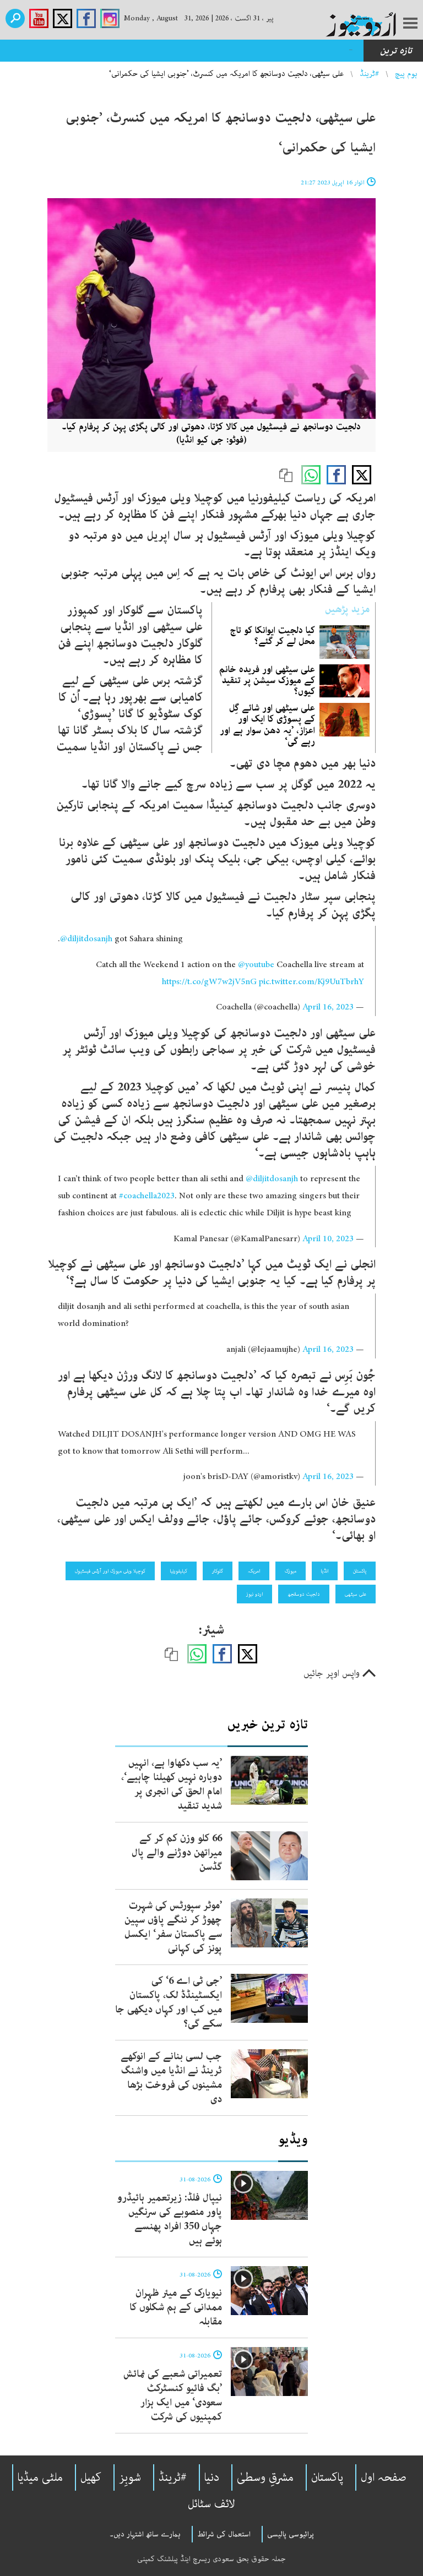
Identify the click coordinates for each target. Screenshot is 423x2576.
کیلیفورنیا (179, 1571)
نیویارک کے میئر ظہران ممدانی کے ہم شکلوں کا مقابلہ (176, 2307)
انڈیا (325, 1571)
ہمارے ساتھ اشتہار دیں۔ (145, 2534)
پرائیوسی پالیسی (291, 2534)
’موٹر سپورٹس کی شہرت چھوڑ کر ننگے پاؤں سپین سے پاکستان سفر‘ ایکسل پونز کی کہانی (173, 1927)
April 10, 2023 (328, 1239)
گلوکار (218, 1571)
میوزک (291, 1571)
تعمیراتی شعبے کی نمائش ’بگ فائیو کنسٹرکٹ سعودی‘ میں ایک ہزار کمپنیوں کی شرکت (173, 2395)
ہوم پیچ (406, 74)
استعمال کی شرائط (224, 2534)
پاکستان (360, 1571)
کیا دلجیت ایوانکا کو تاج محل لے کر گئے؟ (272, 636)
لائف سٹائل (211, 2504)
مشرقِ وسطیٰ (265, 2477)
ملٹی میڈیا (40, 2477)
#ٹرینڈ (369, 74)
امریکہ (254, 1571)
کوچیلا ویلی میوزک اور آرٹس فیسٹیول (110, 1571)
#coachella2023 (147, 1196)
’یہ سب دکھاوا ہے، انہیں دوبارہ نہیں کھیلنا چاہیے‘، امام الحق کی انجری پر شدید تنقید (172, 1784)
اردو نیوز (254, 1594)
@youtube (256, 965)
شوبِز (130, 2477)
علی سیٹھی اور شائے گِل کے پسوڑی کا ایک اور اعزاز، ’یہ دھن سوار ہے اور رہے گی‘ (267, 725)
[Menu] (410, 24)
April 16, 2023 (328, 1007)
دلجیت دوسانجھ (304, 1594)
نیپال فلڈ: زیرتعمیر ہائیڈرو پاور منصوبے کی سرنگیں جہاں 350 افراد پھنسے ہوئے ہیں (169, 2219)
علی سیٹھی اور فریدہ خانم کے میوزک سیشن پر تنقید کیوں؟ (267, 680)
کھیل (91, 2477)
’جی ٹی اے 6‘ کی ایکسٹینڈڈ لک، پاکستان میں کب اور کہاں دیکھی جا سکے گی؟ (169, 2002)
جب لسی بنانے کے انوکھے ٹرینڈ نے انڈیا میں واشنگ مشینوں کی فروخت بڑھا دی (171, 2078)
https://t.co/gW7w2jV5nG (209, 982)
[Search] (15, 18)
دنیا (212, 2477)
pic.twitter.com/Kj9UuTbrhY (311, 982)
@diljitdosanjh (86, 939)
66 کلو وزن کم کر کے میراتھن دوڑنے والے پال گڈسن (177, 1853)
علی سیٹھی (356, 1594)
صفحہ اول (384, 2477)
